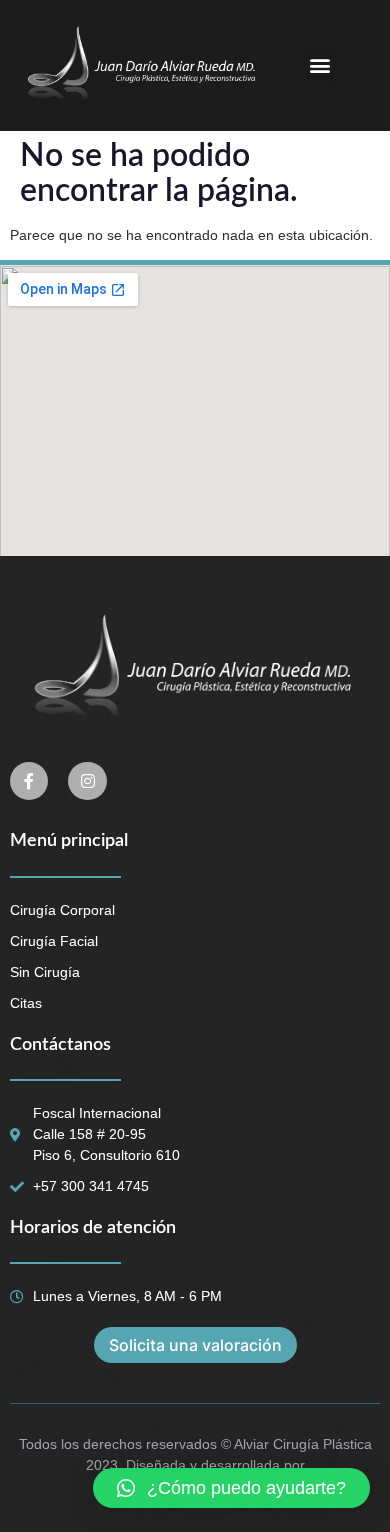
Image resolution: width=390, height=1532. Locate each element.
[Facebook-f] (29, 781)
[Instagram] (87, 781)
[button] (319, 65)
